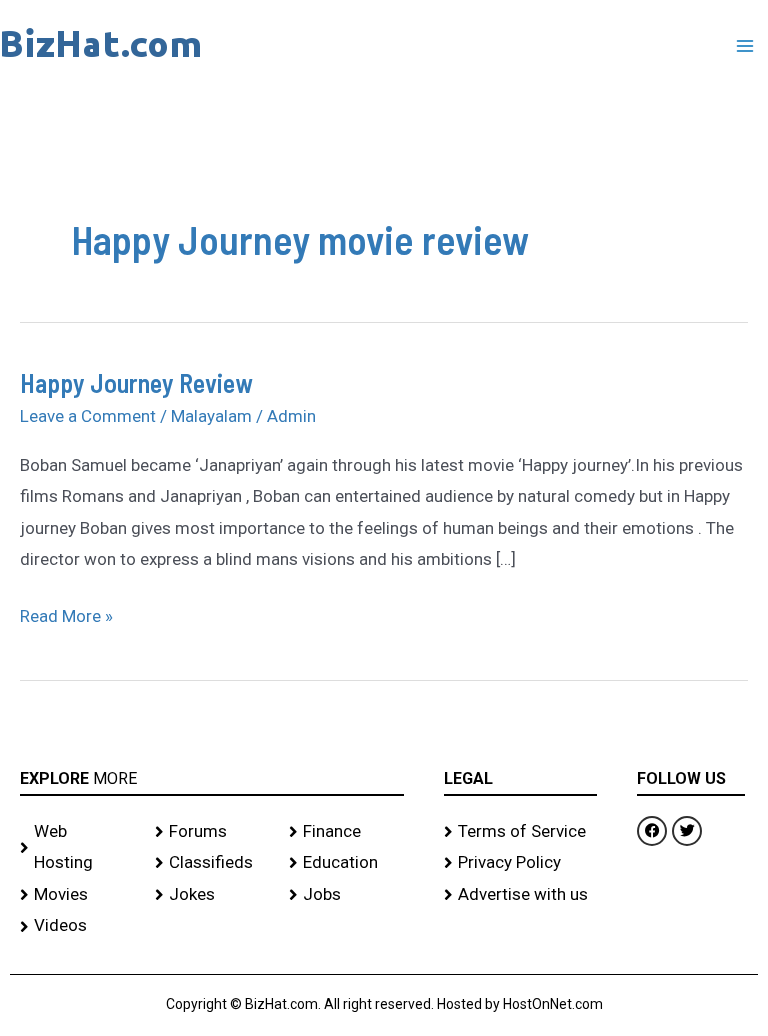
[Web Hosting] (77, 847)
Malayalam (211, 416)
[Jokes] (212, 895)
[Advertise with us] (521, 895)
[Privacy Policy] (521, 863)
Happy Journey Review (136, 382)
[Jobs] (346, 895)
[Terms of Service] (521, 832)
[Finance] (346, 832)
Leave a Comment (88, 416)
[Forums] (212, 832)
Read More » (66, 613)
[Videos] (77, 926)
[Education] (346, 863)
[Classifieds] (212, 863)
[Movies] (77, 895)
